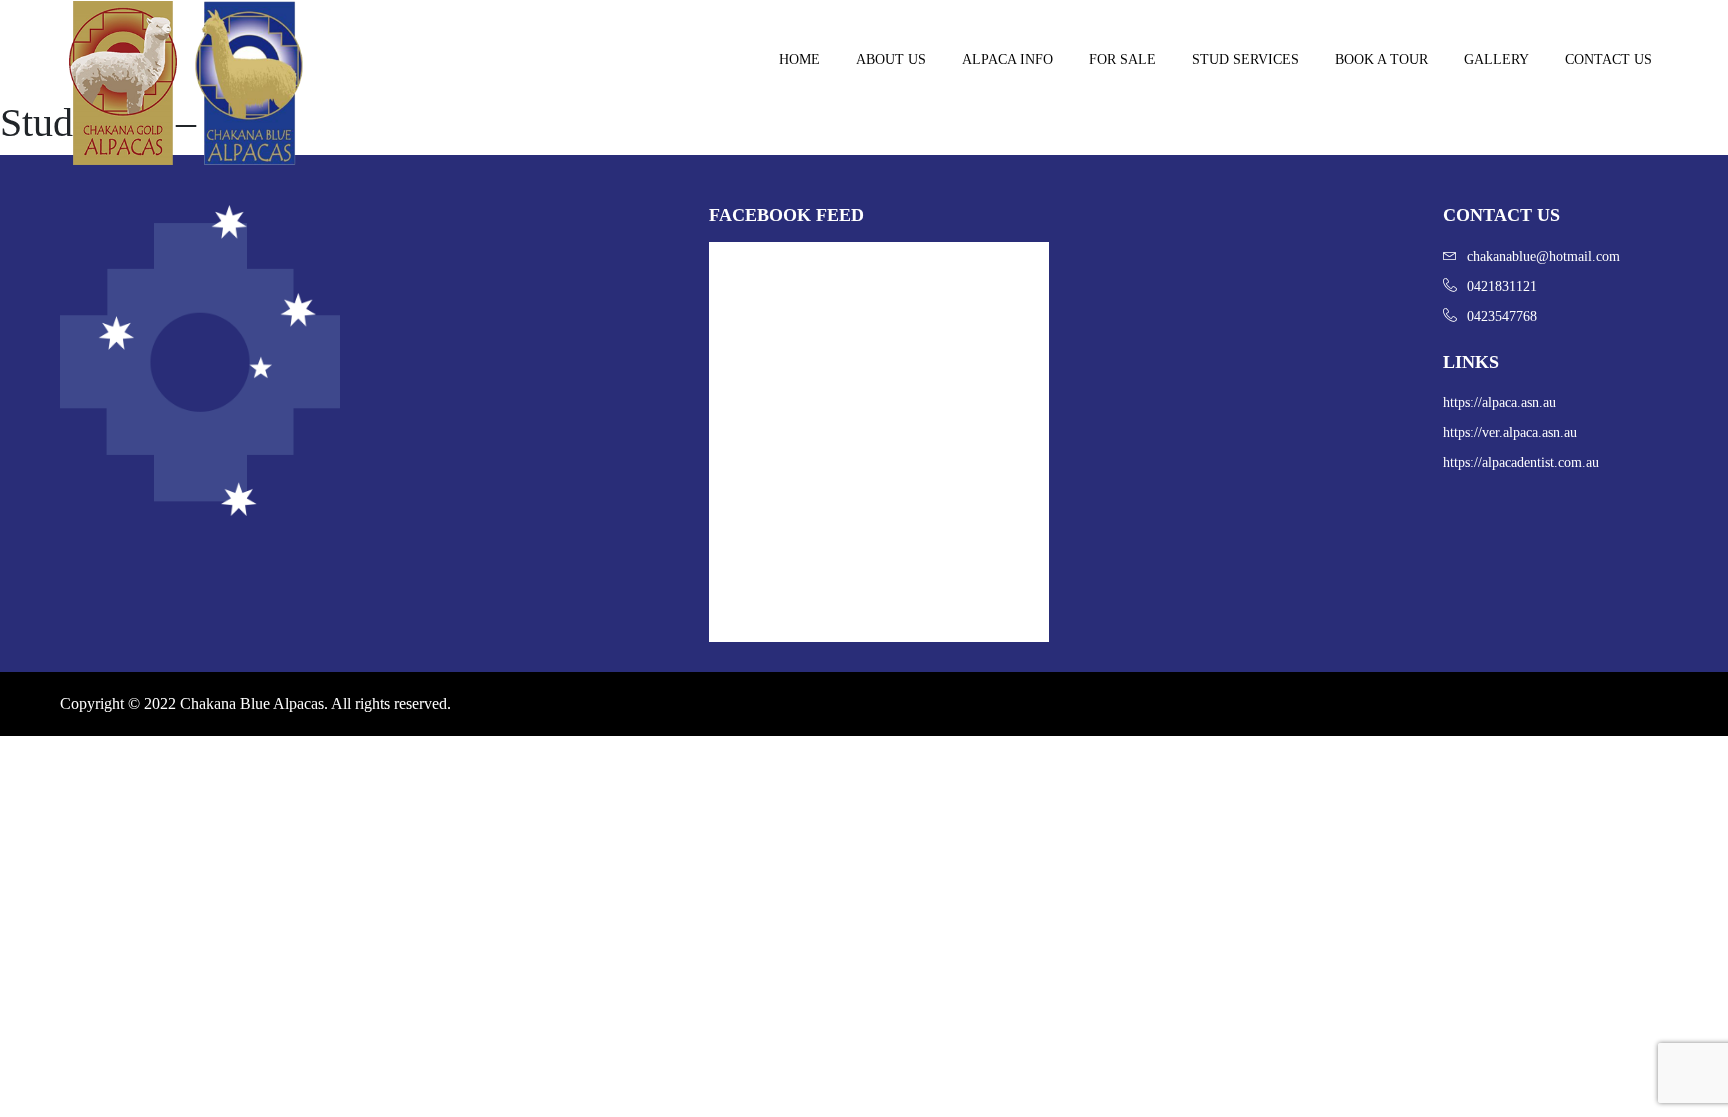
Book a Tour (1381, 59)
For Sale (1122, 59)
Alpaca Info (1007, 59)
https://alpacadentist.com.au (1521, 462)
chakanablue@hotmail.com (1543, 256)
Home (799, 59)
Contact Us (1608, 59)
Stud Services (1245, 59)
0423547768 (1502, 316)
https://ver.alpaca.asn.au (1510, 432)
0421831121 (1502, 286)
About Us (891, 59)
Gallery (1496, 59)
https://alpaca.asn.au (1499, 402)
